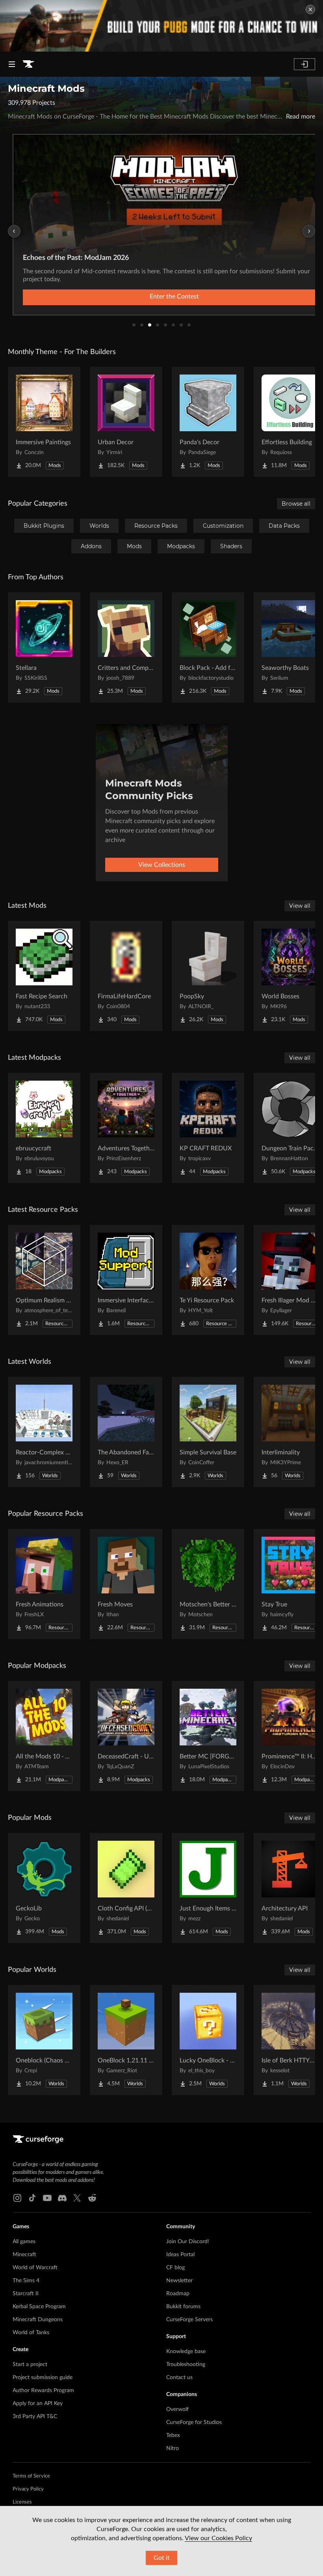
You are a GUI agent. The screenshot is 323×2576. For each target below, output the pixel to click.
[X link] (77, 2198)
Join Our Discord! (188, 2242)
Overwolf (177, 2409)
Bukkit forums (183, 2307)
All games (24, 2242)
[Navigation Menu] (12, 64)
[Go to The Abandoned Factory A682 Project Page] (126, 1432)
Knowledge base (186, 2352)
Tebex (173, 2435)
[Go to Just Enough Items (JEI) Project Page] (208, 1888)
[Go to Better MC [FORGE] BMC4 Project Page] (208, 1736)
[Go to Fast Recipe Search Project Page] (44, 976)
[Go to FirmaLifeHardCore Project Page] (126, 976)
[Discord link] (62, 2198)
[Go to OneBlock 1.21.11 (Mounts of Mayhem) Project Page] (126, 2040)
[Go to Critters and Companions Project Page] (126, 647)
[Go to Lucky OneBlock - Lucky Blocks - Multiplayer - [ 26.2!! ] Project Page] (208, 2040)
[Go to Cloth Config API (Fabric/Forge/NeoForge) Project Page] (126, 1888)
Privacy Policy (28, 2489)
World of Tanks (31, 2333)
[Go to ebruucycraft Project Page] (44, 1128)
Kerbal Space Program (39, 2307)
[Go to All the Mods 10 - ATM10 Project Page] (44, 1736)
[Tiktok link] (32, 2198)
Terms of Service (31, 2476)
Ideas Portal (180, 2255)
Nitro (173, 2448)
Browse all (296, 504)
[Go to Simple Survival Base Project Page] (208, 1432)
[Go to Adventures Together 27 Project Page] (126, 1128)
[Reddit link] (92, 2198)
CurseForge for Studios (194, 2422)
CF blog (175, 2268)
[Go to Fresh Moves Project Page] (126, 1584)
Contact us (179, 2378)
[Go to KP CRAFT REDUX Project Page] (208, 1128)
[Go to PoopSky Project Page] (208, 976)
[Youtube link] (47, 2198)
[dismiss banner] (310, 9)
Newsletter (179, 2281)
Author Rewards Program (43, 2391)
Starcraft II (26, 2294)
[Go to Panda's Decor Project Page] (208, 422)
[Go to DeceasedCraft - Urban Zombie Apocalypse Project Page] (126, 1736)
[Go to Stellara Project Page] (44, 647)
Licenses (22, 2502)
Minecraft (24, 2255)
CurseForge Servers (189, 2320)
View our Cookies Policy (218, 2538)
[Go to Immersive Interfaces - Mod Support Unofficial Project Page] (126, 1280)
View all (300, 906)
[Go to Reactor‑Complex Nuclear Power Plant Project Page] (44, 1432)
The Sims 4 (26, 2281)
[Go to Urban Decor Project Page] (126, 422)
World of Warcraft (35, 2268)
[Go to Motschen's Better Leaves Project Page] (208, 1584)
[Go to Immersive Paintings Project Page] (44, 422)
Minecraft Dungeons (38, 2320)
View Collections (162, 865)
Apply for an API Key (38, 2404)
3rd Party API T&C (35, 2417)
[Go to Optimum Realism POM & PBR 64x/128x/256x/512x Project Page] (44, 1280)
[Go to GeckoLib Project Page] (44, 1888)
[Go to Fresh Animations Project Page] (44, 1584)
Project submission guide (43, 2378)
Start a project (30, 2365)
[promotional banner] (161, 26)
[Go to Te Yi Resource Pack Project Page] (208, 1280)
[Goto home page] (28, 64)
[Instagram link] (17, 2198)
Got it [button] (162, 2558)
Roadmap (178, 2294)
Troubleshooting (186, 2365)
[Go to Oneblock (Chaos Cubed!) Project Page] (44, 2040)
